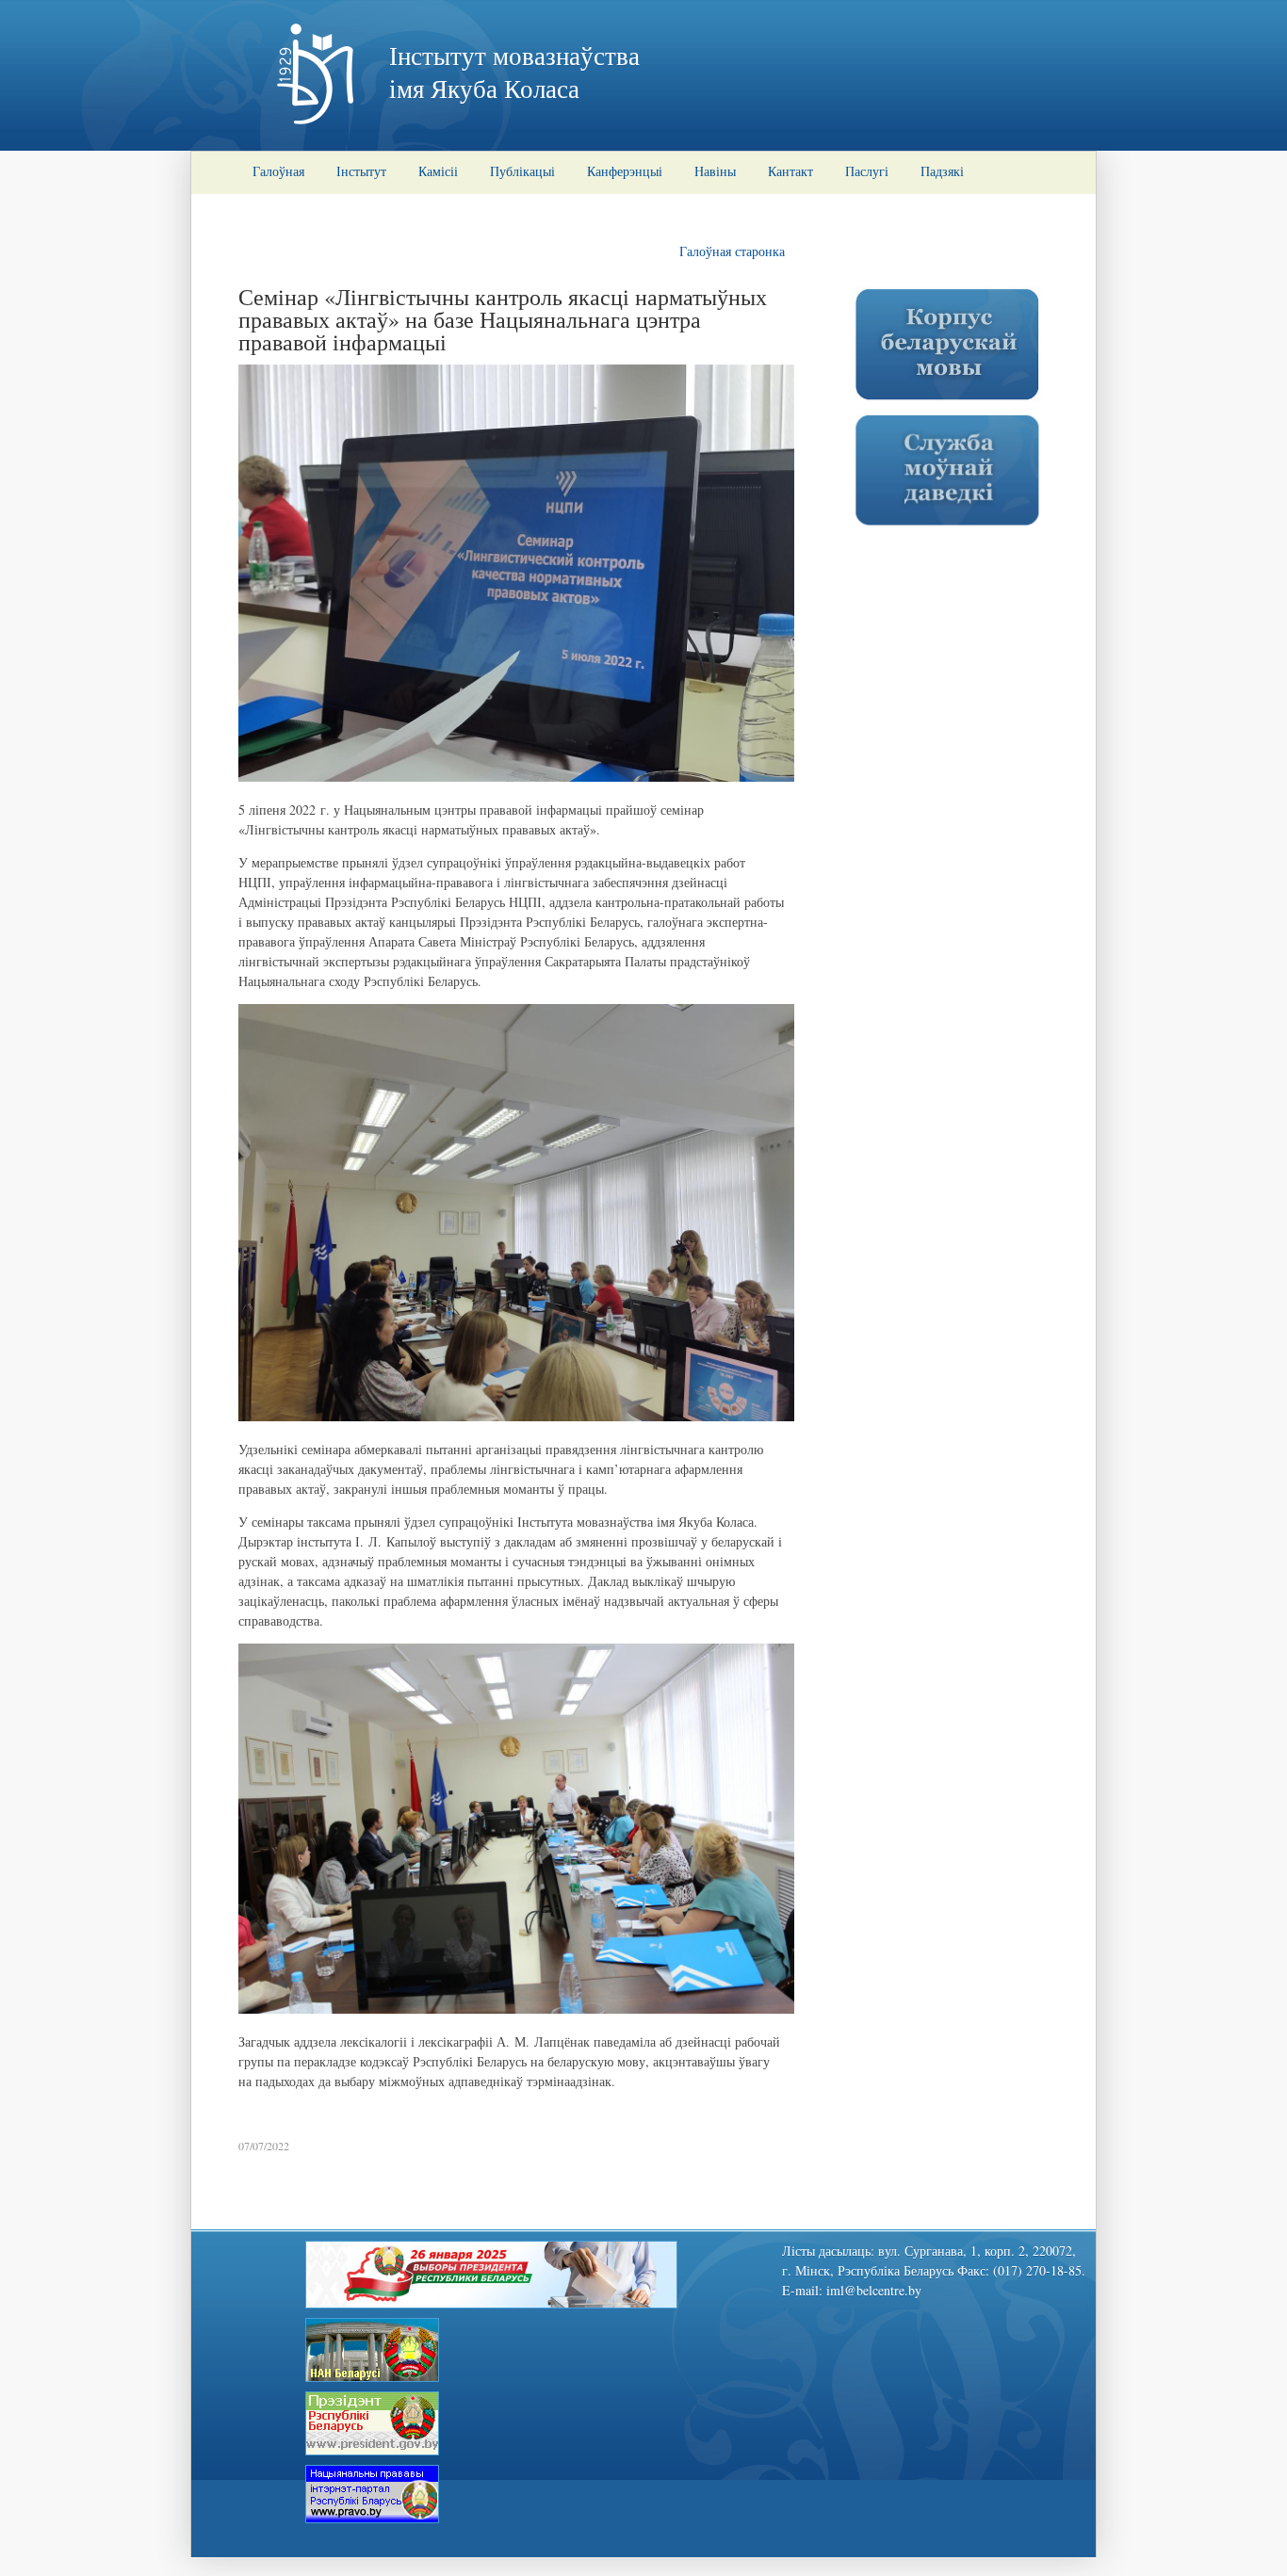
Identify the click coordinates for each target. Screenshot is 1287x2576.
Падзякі (942, 171)
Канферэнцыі (625, 171)
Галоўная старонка (732, 251)
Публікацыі (522, 171)
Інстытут (361, 171)
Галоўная (278, 171)
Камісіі (438, 171)
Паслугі (867, 171)
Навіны (715, 171)
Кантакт (790, 171)
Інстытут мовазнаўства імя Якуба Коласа (514, 72)
